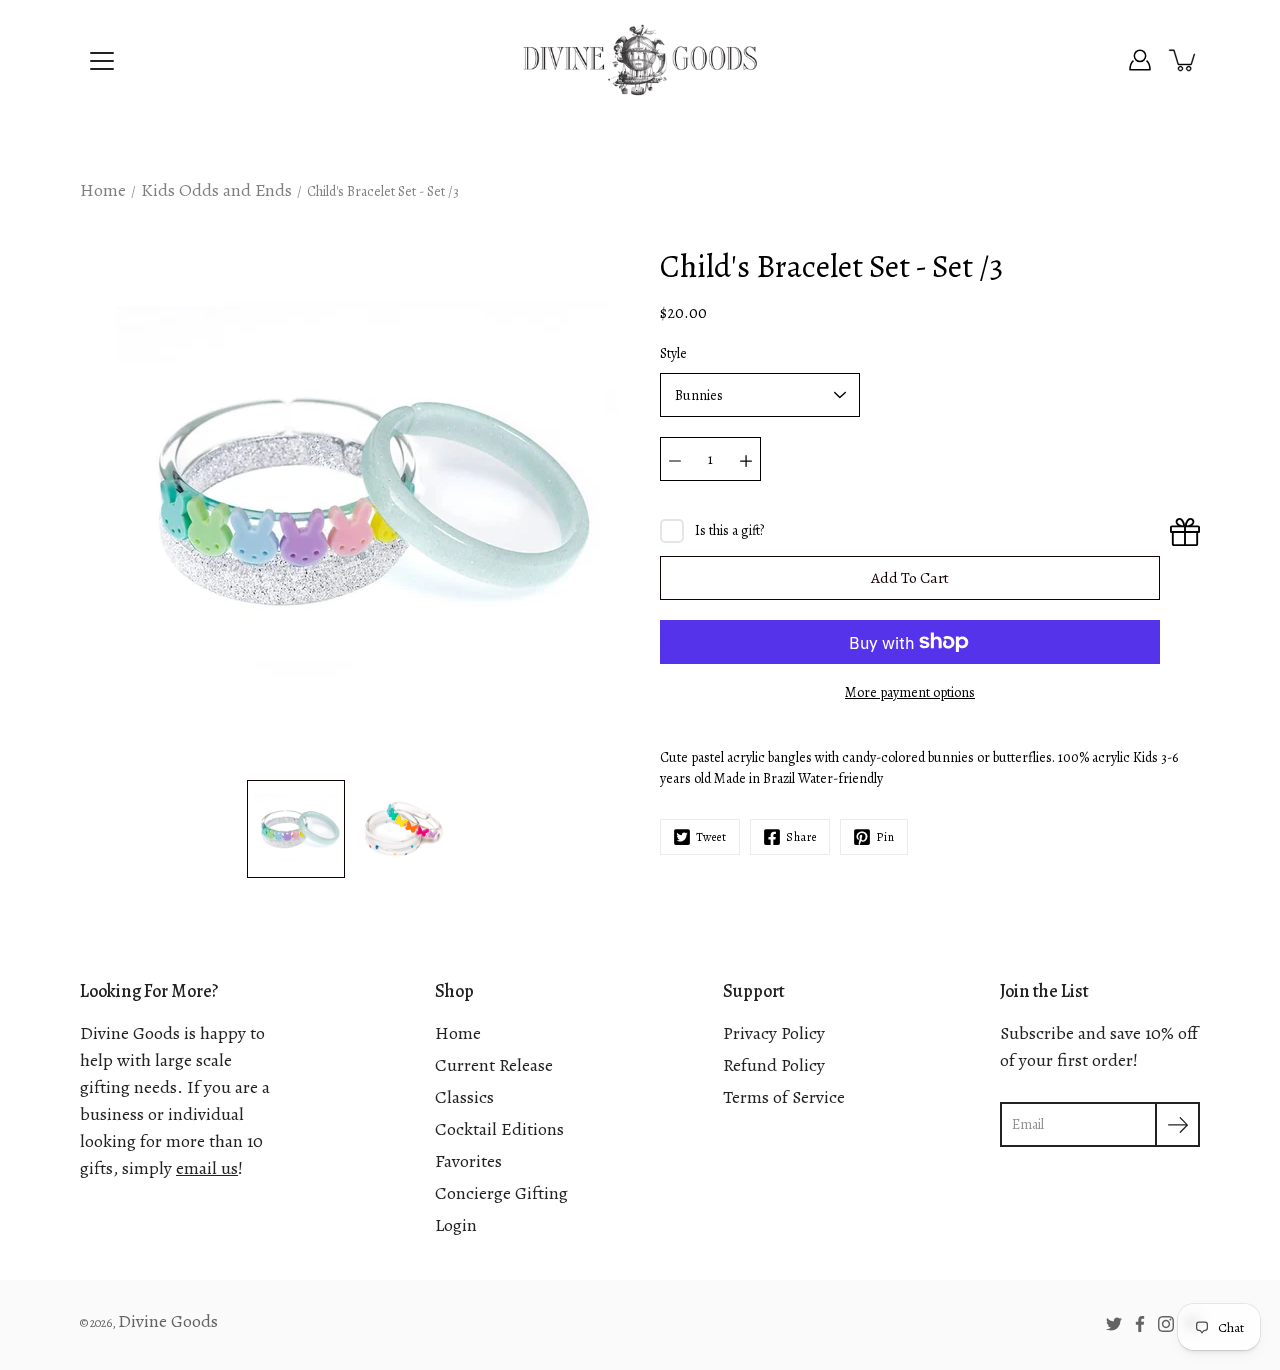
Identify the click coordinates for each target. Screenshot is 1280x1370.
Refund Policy (774, 1065)
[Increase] (746, 459)
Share (801, 837)
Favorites (468, 1161)
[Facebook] (1140, 1324)
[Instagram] (1166, 1324)
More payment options (910, 692)
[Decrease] (675, 459)
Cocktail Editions (499, 1129)
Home (103, 190)
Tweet (711, 837)
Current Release (494, 1065)
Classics (464, 1097)
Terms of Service (784, 1097)
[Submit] (1177, 1124)
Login (456, 1225)
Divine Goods (168, 1321)
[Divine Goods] (640, 60)
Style (673, 353)
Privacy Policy (774, 1033)
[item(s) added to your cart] (1184, 60)
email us (207, 1168)
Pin (885, 837)
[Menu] (102, 61)
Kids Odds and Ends (216, 190)
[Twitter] (1114, 1324)
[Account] (1140, 60)
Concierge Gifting (501, 1193)
